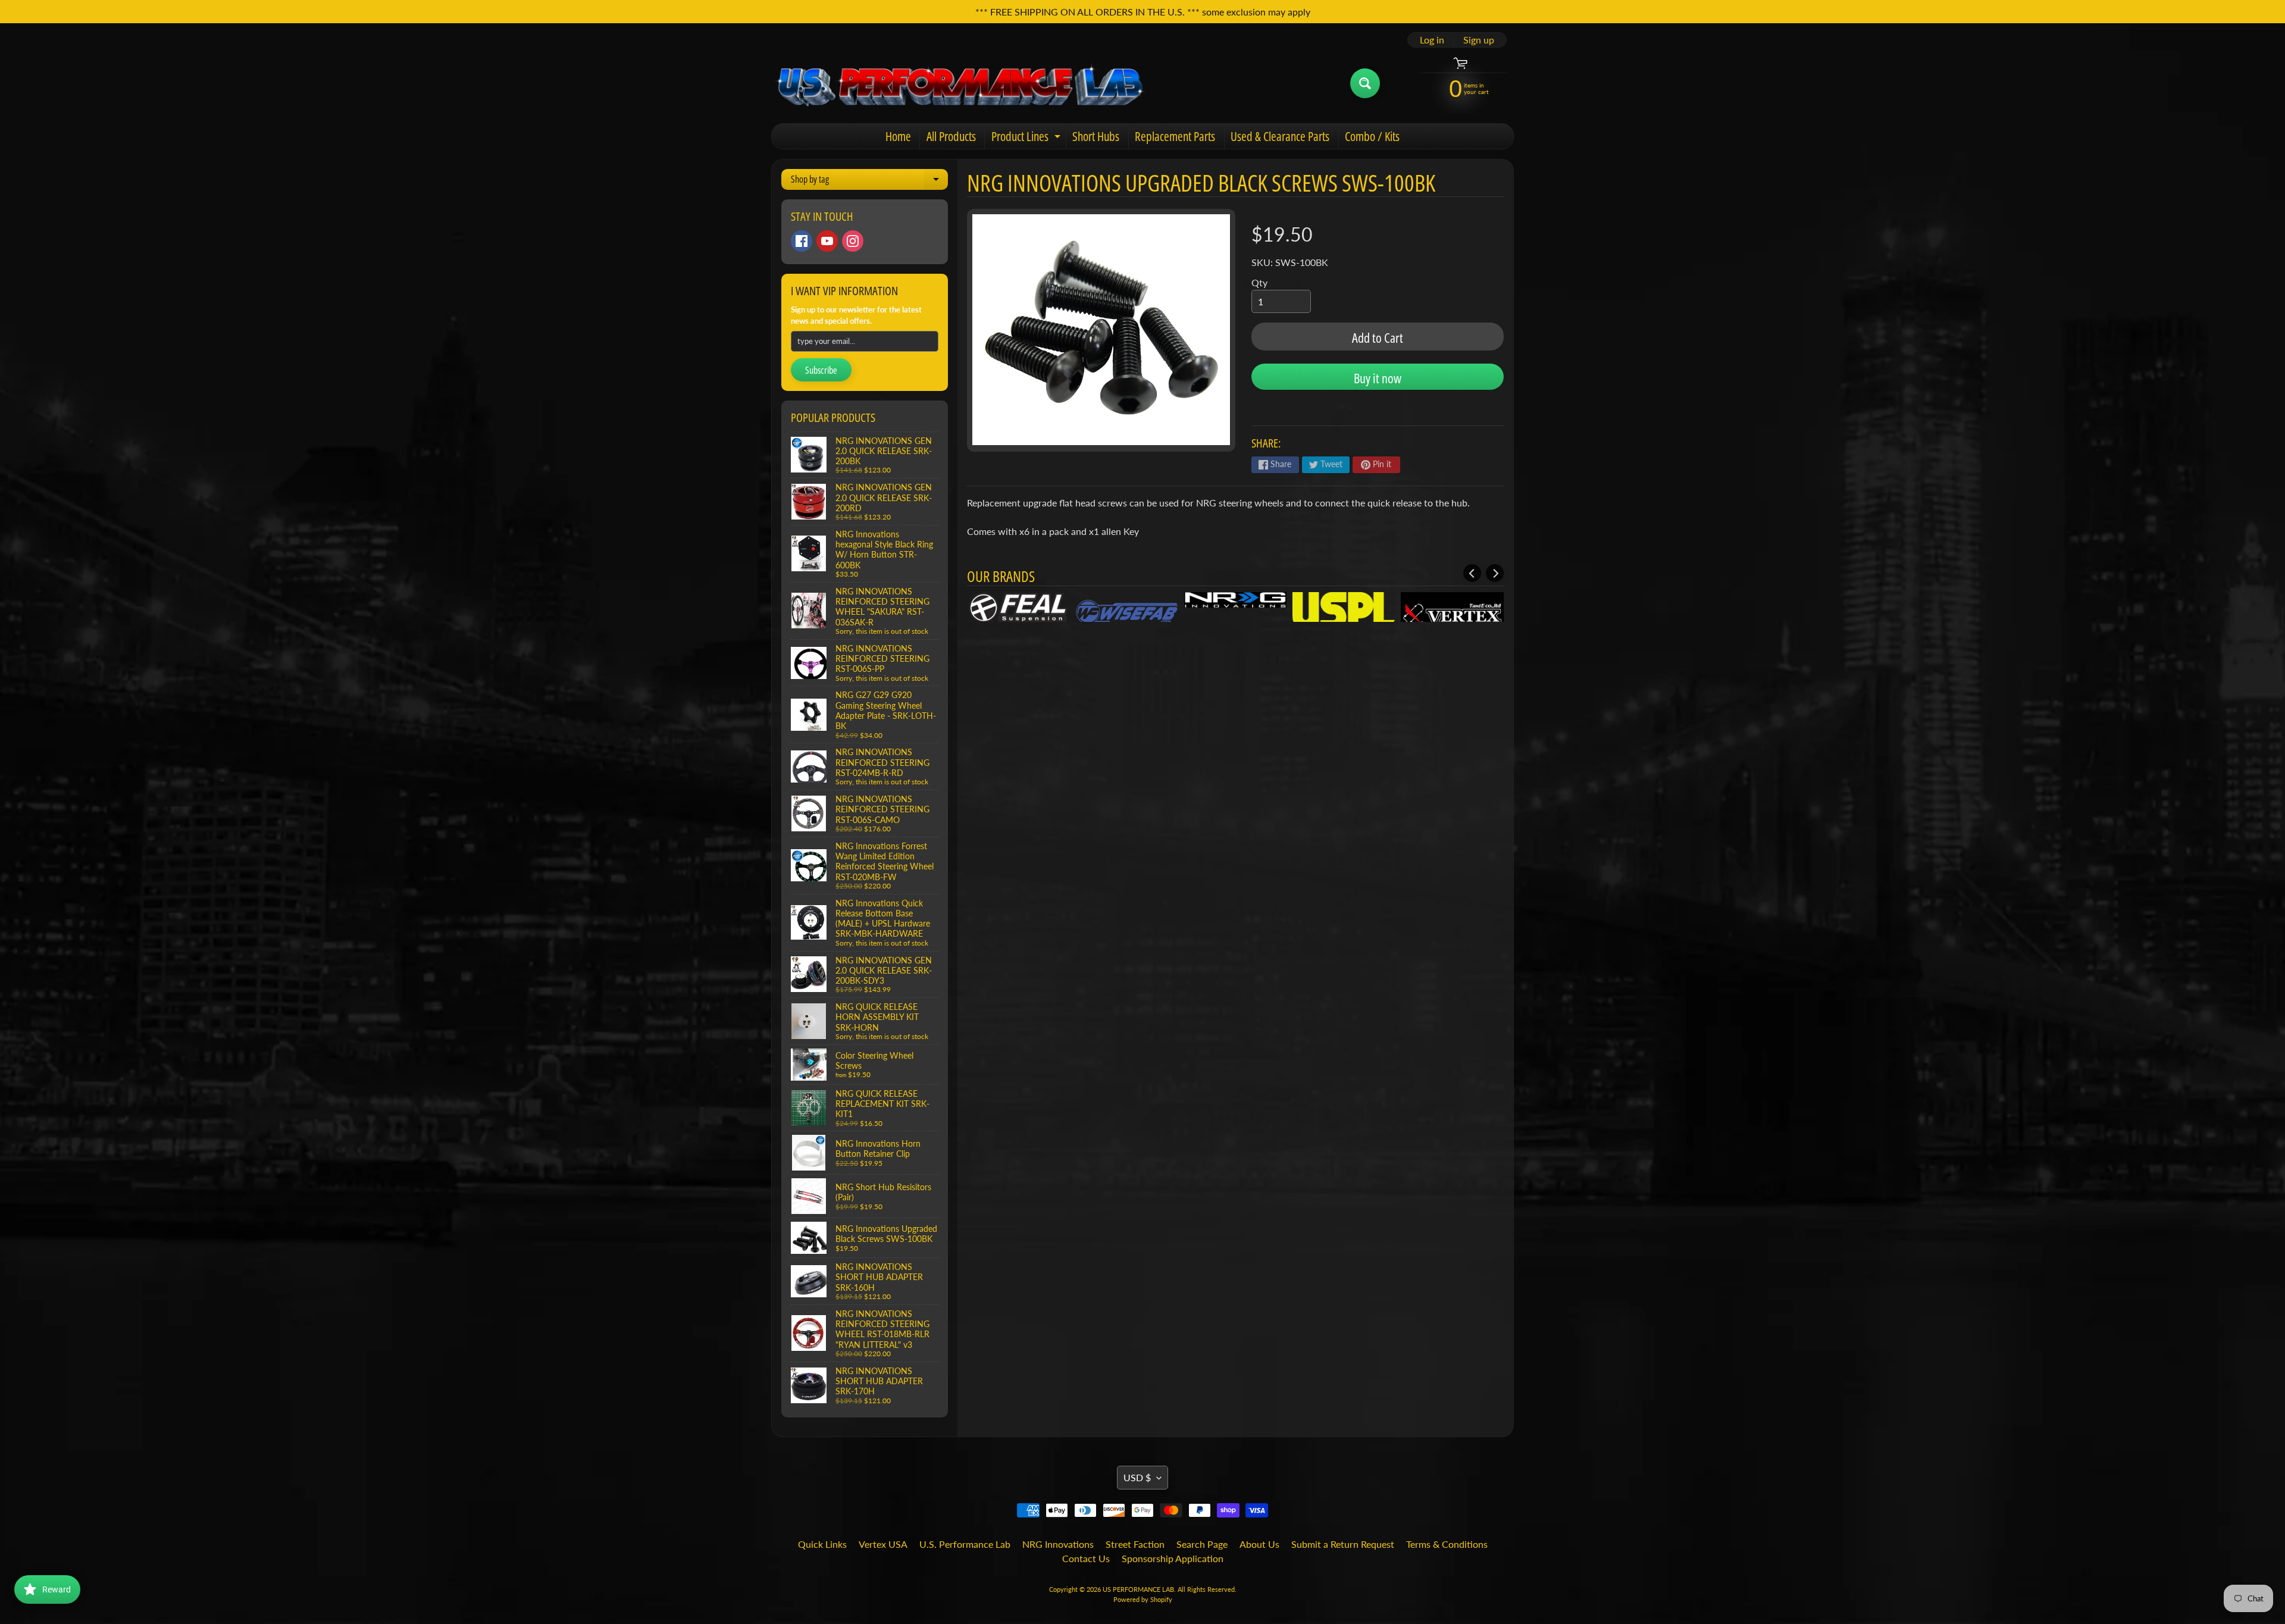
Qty (1259, 282)
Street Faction (1135, 1544)
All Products (951, 136)
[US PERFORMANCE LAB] (960, 83)
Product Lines (1027, 138)
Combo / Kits (1372, 136)
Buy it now (1378, 378)
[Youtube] (827, 241)
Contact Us (1086, 1558)
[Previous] (1472, 573)
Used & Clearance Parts (1280, 136)
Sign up (1479, 40)
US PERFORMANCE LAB (1138, 1589)
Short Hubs (1096, 136)
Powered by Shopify (1143, 1599)
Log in (1432, 40)
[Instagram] (853, 241)
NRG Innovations (1058, 1544)
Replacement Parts (1175, 136)
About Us (1259, 1544)
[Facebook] (802, 241)
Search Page (1202, 1544)
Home (898, 136)
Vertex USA (883, 1544)
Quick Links (822, 1544)
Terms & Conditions (1447, 1544)
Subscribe (821, 370)
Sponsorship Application (1173, 1558)
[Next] (1495, 573)
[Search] (1365, 83)
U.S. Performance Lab (965, 1544)
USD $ (1137, 1477)
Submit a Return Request (1343, 1544)
